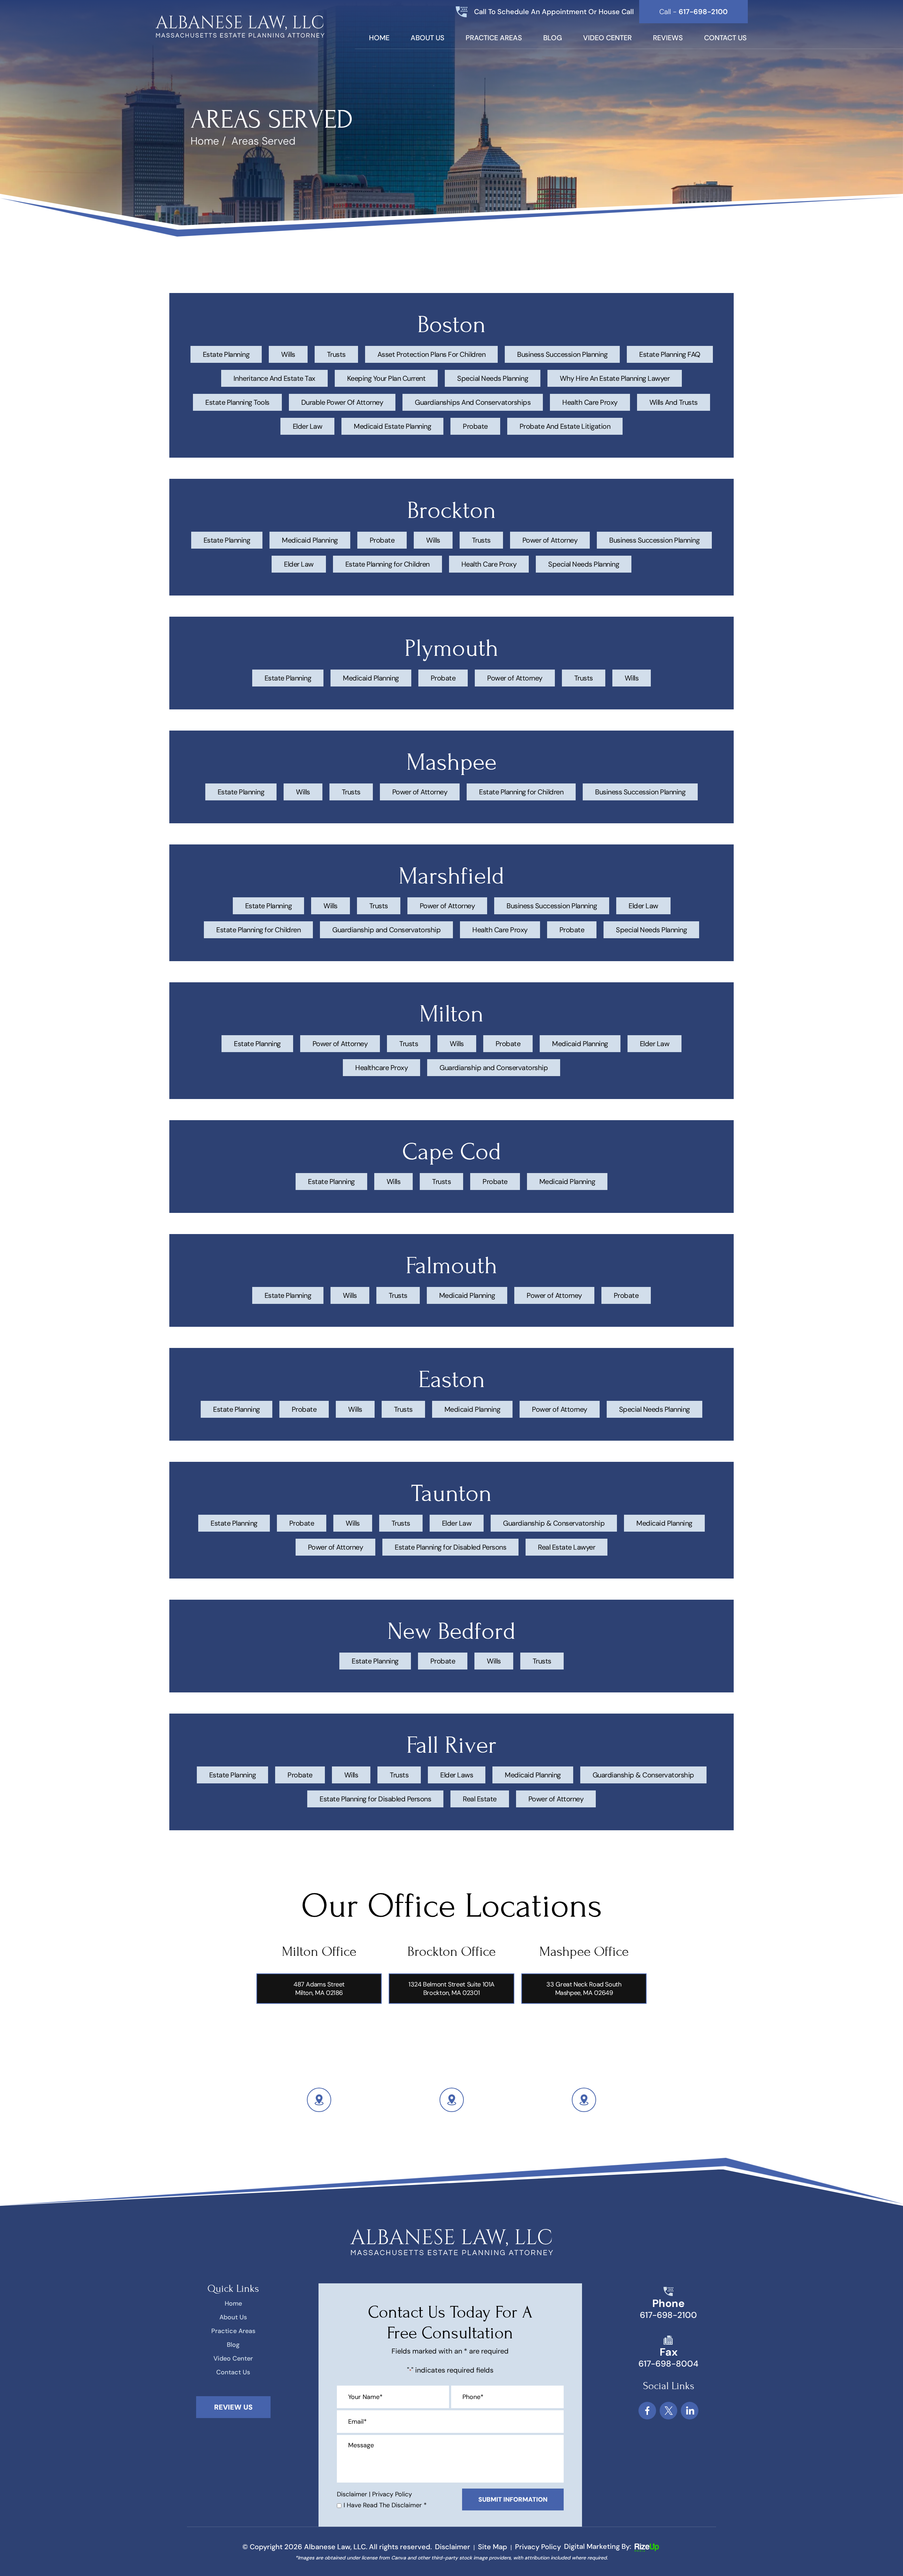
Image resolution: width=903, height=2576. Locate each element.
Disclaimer (352, 2494)
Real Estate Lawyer (566, 1547)
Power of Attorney (550, 540)
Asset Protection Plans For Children (432, 354)
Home (379, 38)
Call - (693, 12)
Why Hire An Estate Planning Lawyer (615, 378)
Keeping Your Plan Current (386, 378)
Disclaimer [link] (453, 2547)
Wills (288, 354)
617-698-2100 (668, 2315)
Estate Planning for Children (387, 564)
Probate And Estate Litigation (565, 426)
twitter (668, 2411)
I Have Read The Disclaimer (385, 2505)
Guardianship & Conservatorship (554, 1523)
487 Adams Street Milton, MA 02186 (319, 1989)
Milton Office (319, 1952)
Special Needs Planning (493, 378)
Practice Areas (494, 38)
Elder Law (308, 426)
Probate (475, 426)
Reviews (668, 38)
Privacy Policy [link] (538, 2547)
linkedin (690, 2411)
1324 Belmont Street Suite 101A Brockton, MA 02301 (451, 1989)
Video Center (607, 38)
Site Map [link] (493, 2547)
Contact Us (725, 38)
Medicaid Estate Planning (392, 426)
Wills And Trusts (674, 402)
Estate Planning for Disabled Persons (450, 1547)
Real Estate (480, 1799)
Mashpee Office (584, 1952)
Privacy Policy (392, 2494)
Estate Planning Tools (237, 402)
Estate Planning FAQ (670, 354)
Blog (553, 38)
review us (233, 2407)
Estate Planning (226, 354)
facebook (647, 2411)
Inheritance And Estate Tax (274, 378)
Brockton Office (451, 1952)
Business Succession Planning (562, 354)
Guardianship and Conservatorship (386, 930)
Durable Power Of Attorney (342, 402)
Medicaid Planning (310, 540)
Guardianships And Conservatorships (473, 402)
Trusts (336, 354)
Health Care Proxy (590, 402)
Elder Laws (457, 1775)
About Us (428, 38)
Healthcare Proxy (381, 1068)
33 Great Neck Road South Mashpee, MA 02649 (584, 1989)
